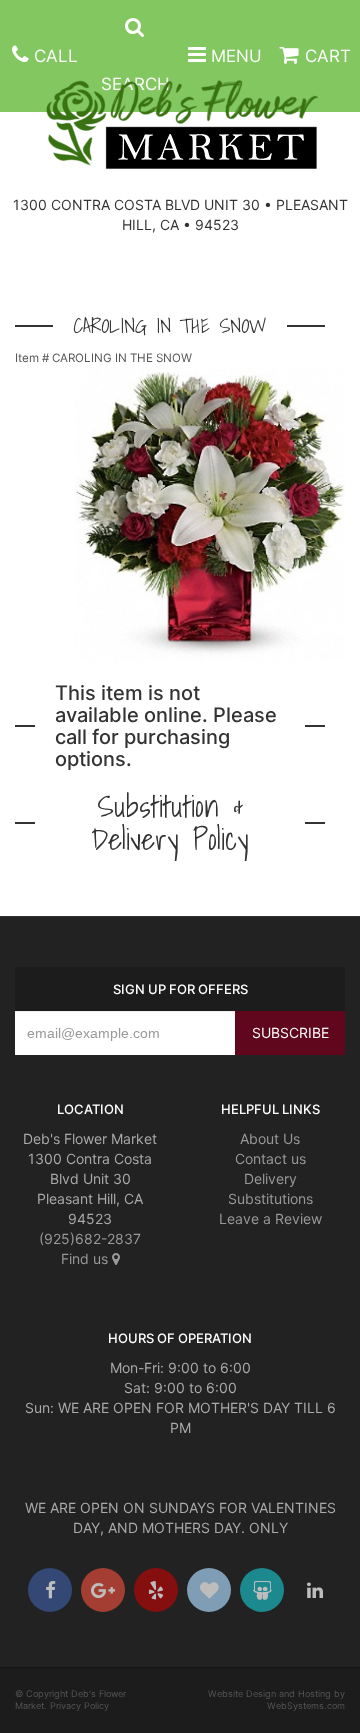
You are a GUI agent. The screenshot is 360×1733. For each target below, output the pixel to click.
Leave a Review (270, 1218)
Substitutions (270, 1198)
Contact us (270, 1158)
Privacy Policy (79, 1705)
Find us (86, 1258)
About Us (270, 1138)
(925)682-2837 (90, 1238)
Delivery (270, 1178)
